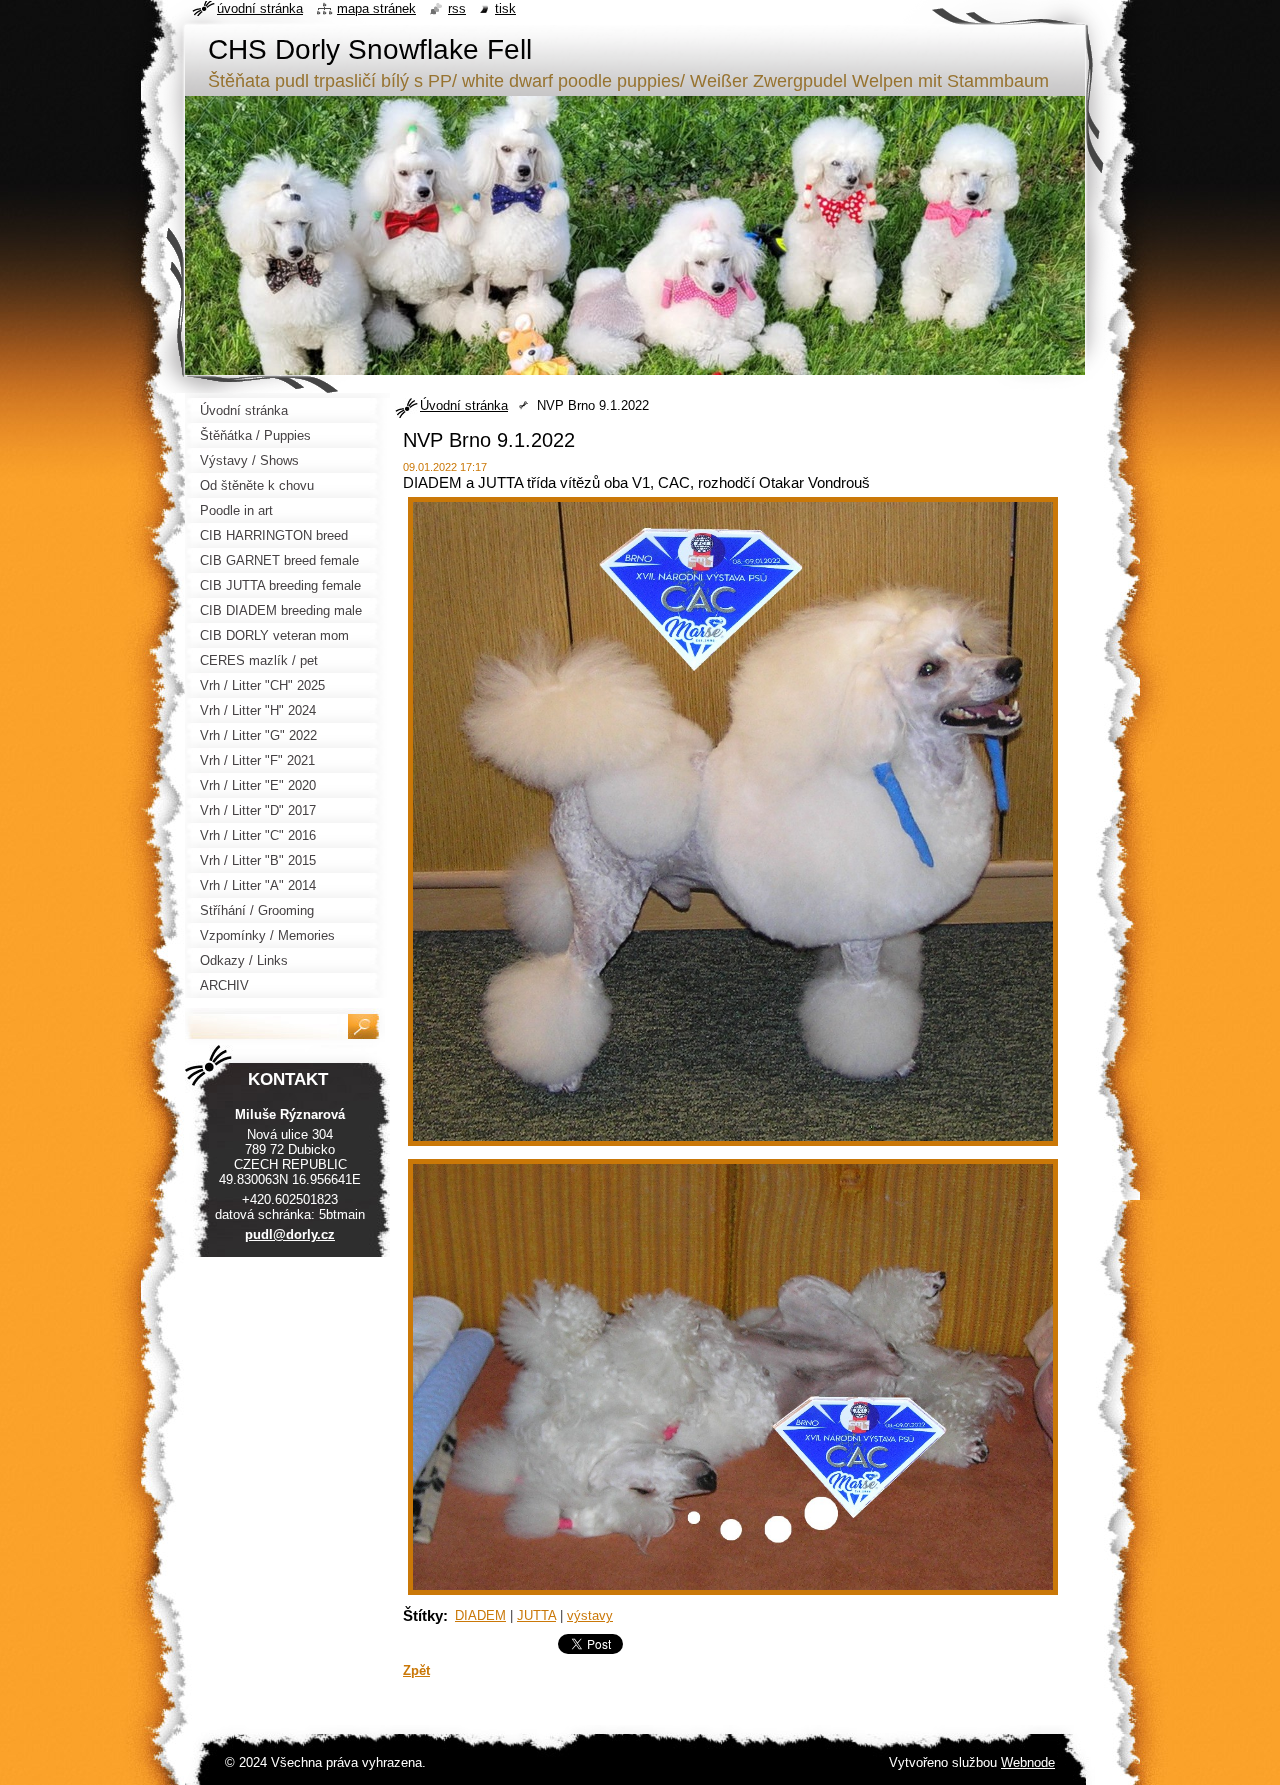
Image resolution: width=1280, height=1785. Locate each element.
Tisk (505, 8)
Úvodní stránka (464, 405)
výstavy (590, 1615)
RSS (457, 8)
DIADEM (480, 1615)
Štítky (423, 1615)
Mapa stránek (376, 8)
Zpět (416, 1670)
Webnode (1028, 1762)
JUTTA (536, 1615)
